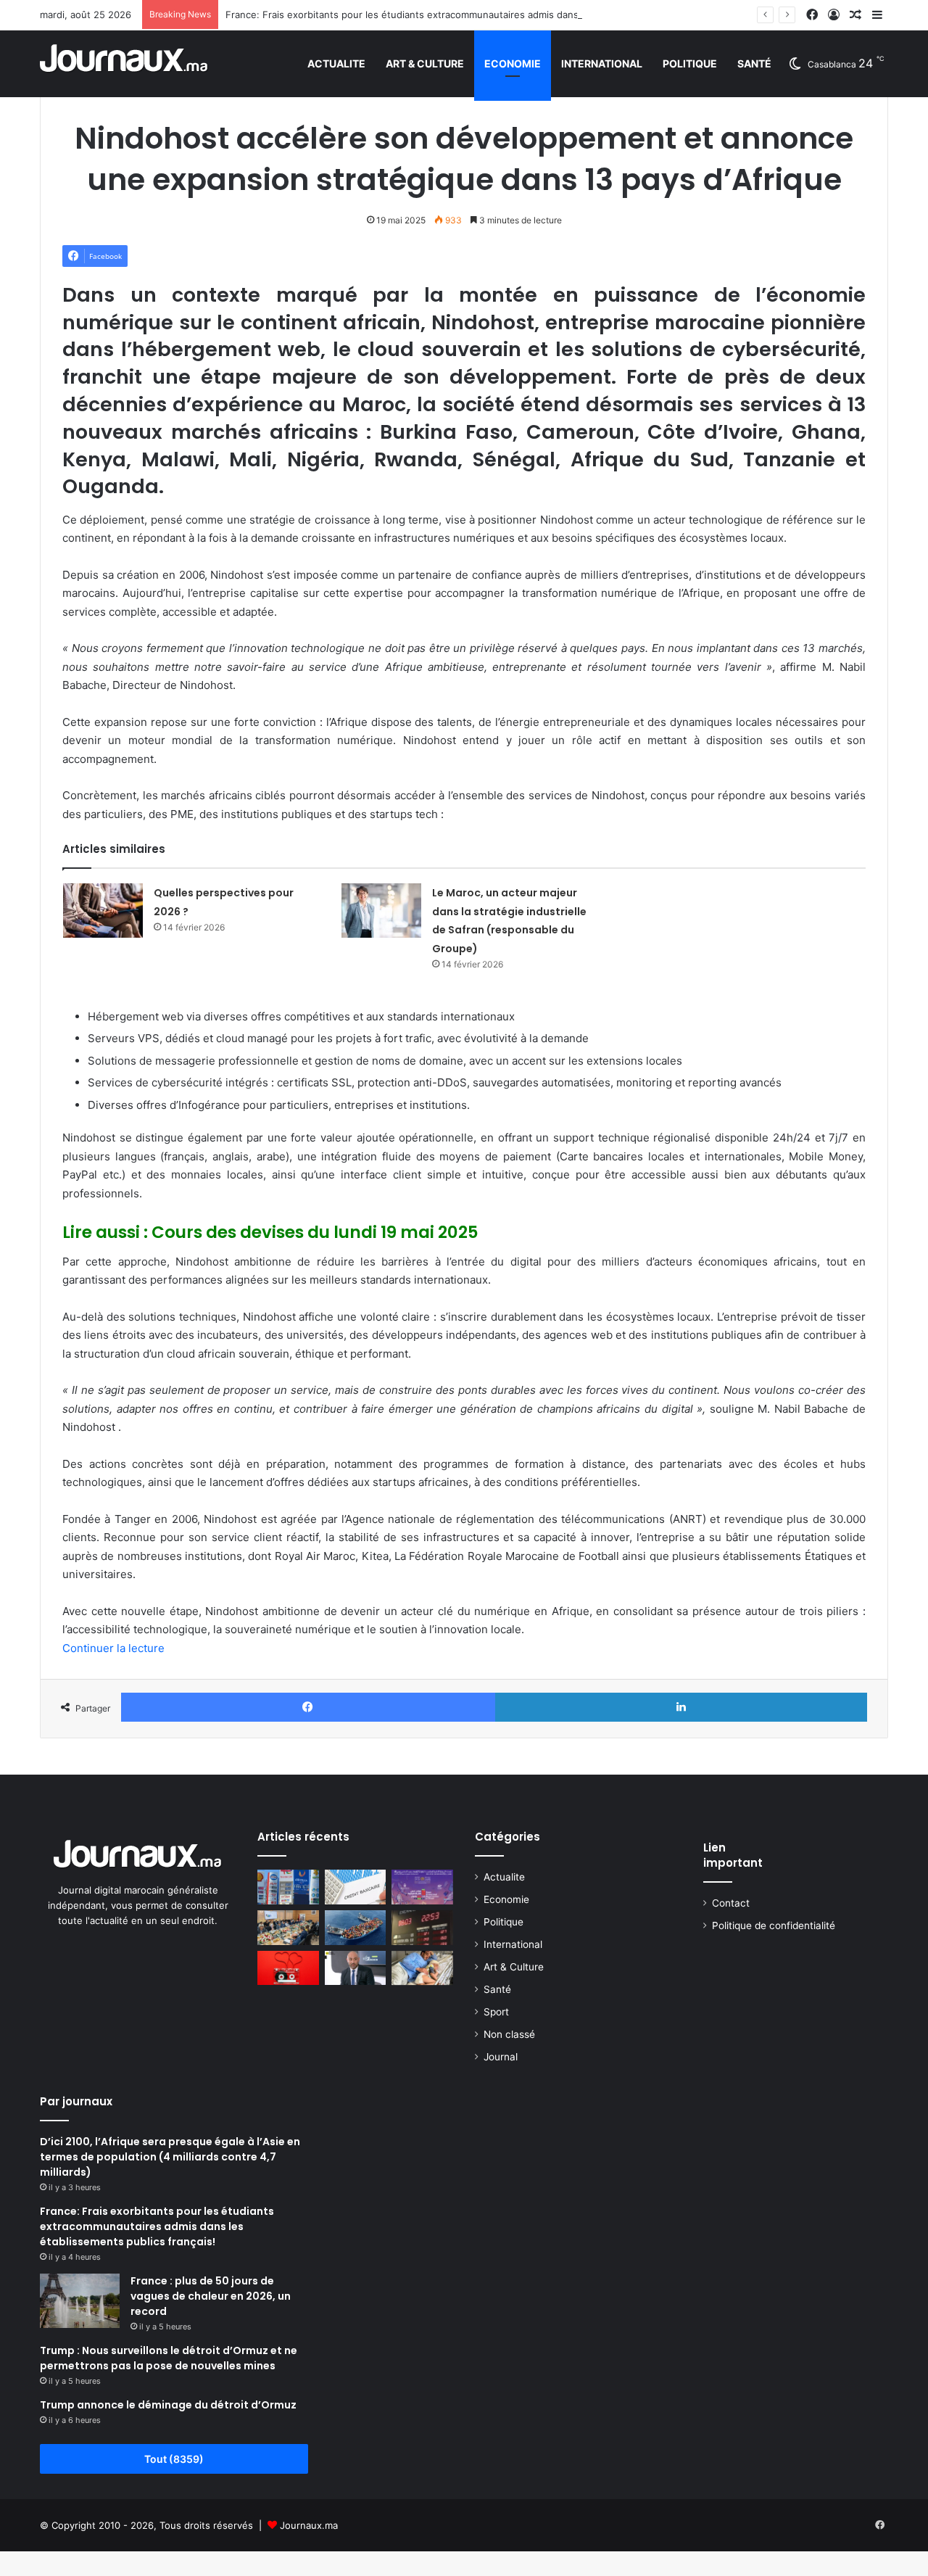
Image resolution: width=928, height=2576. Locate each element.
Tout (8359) (174, 2459)
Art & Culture (425, 63)
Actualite (336, 63)
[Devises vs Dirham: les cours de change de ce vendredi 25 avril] (422, 1928)
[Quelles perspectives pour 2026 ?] (103, 911)
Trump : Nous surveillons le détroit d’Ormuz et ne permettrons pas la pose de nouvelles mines (169, 2358)
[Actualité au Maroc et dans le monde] (124, 63)
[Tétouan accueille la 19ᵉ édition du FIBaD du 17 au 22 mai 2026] (422, 1887)
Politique (690, 63)
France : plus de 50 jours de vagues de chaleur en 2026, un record (211, 2296)
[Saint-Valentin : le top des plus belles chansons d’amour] (288, 1968)
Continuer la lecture (113, 1648)
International (602, 63)
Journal (501, 2057)
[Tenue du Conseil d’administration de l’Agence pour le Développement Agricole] (288, 1928)
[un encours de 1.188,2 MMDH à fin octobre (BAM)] (356, 1887)
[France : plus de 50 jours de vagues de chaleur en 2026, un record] (80, 2301)
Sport (496, 2012)
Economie (513, 63)
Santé (754, 63)
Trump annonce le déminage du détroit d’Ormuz (168, 2405)
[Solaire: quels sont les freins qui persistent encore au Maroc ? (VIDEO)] (356, 1968)
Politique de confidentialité (774, 1925)
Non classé (509, 2034)
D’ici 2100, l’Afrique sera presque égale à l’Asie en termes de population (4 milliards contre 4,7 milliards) (170, 2157)
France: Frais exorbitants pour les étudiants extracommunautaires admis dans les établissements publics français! (484, 15)
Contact (731, 1903)
